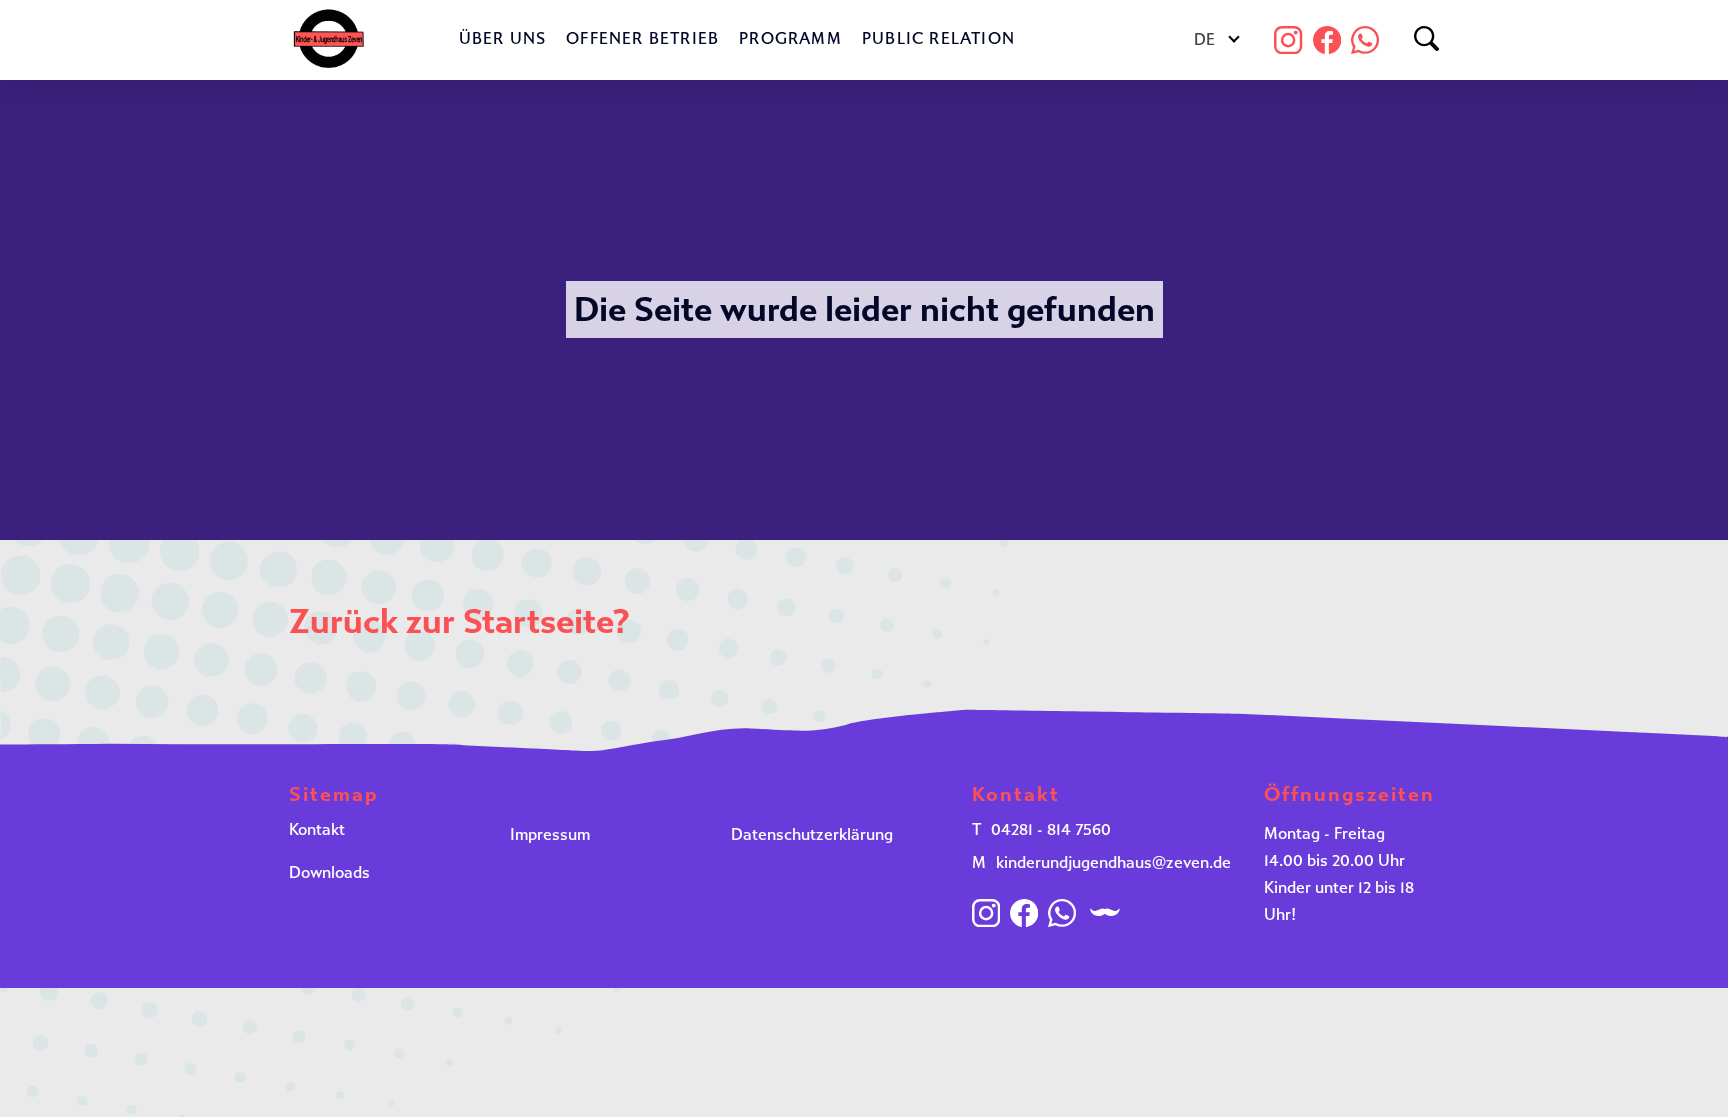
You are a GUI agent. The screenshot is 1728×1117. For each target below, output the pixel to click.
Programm (790, 38)
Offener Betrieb (642, 38)
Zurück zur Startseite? (459, 621)
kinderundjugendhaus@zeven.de (1113, 862)
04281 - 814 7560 (1051, 829)
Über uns (503, 38)
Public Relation (938, 38)
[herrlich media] (1105, 912)
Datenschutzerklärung (812, 834)
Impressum (550, 834)
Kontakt (317, 829)
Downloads (329, 872)
